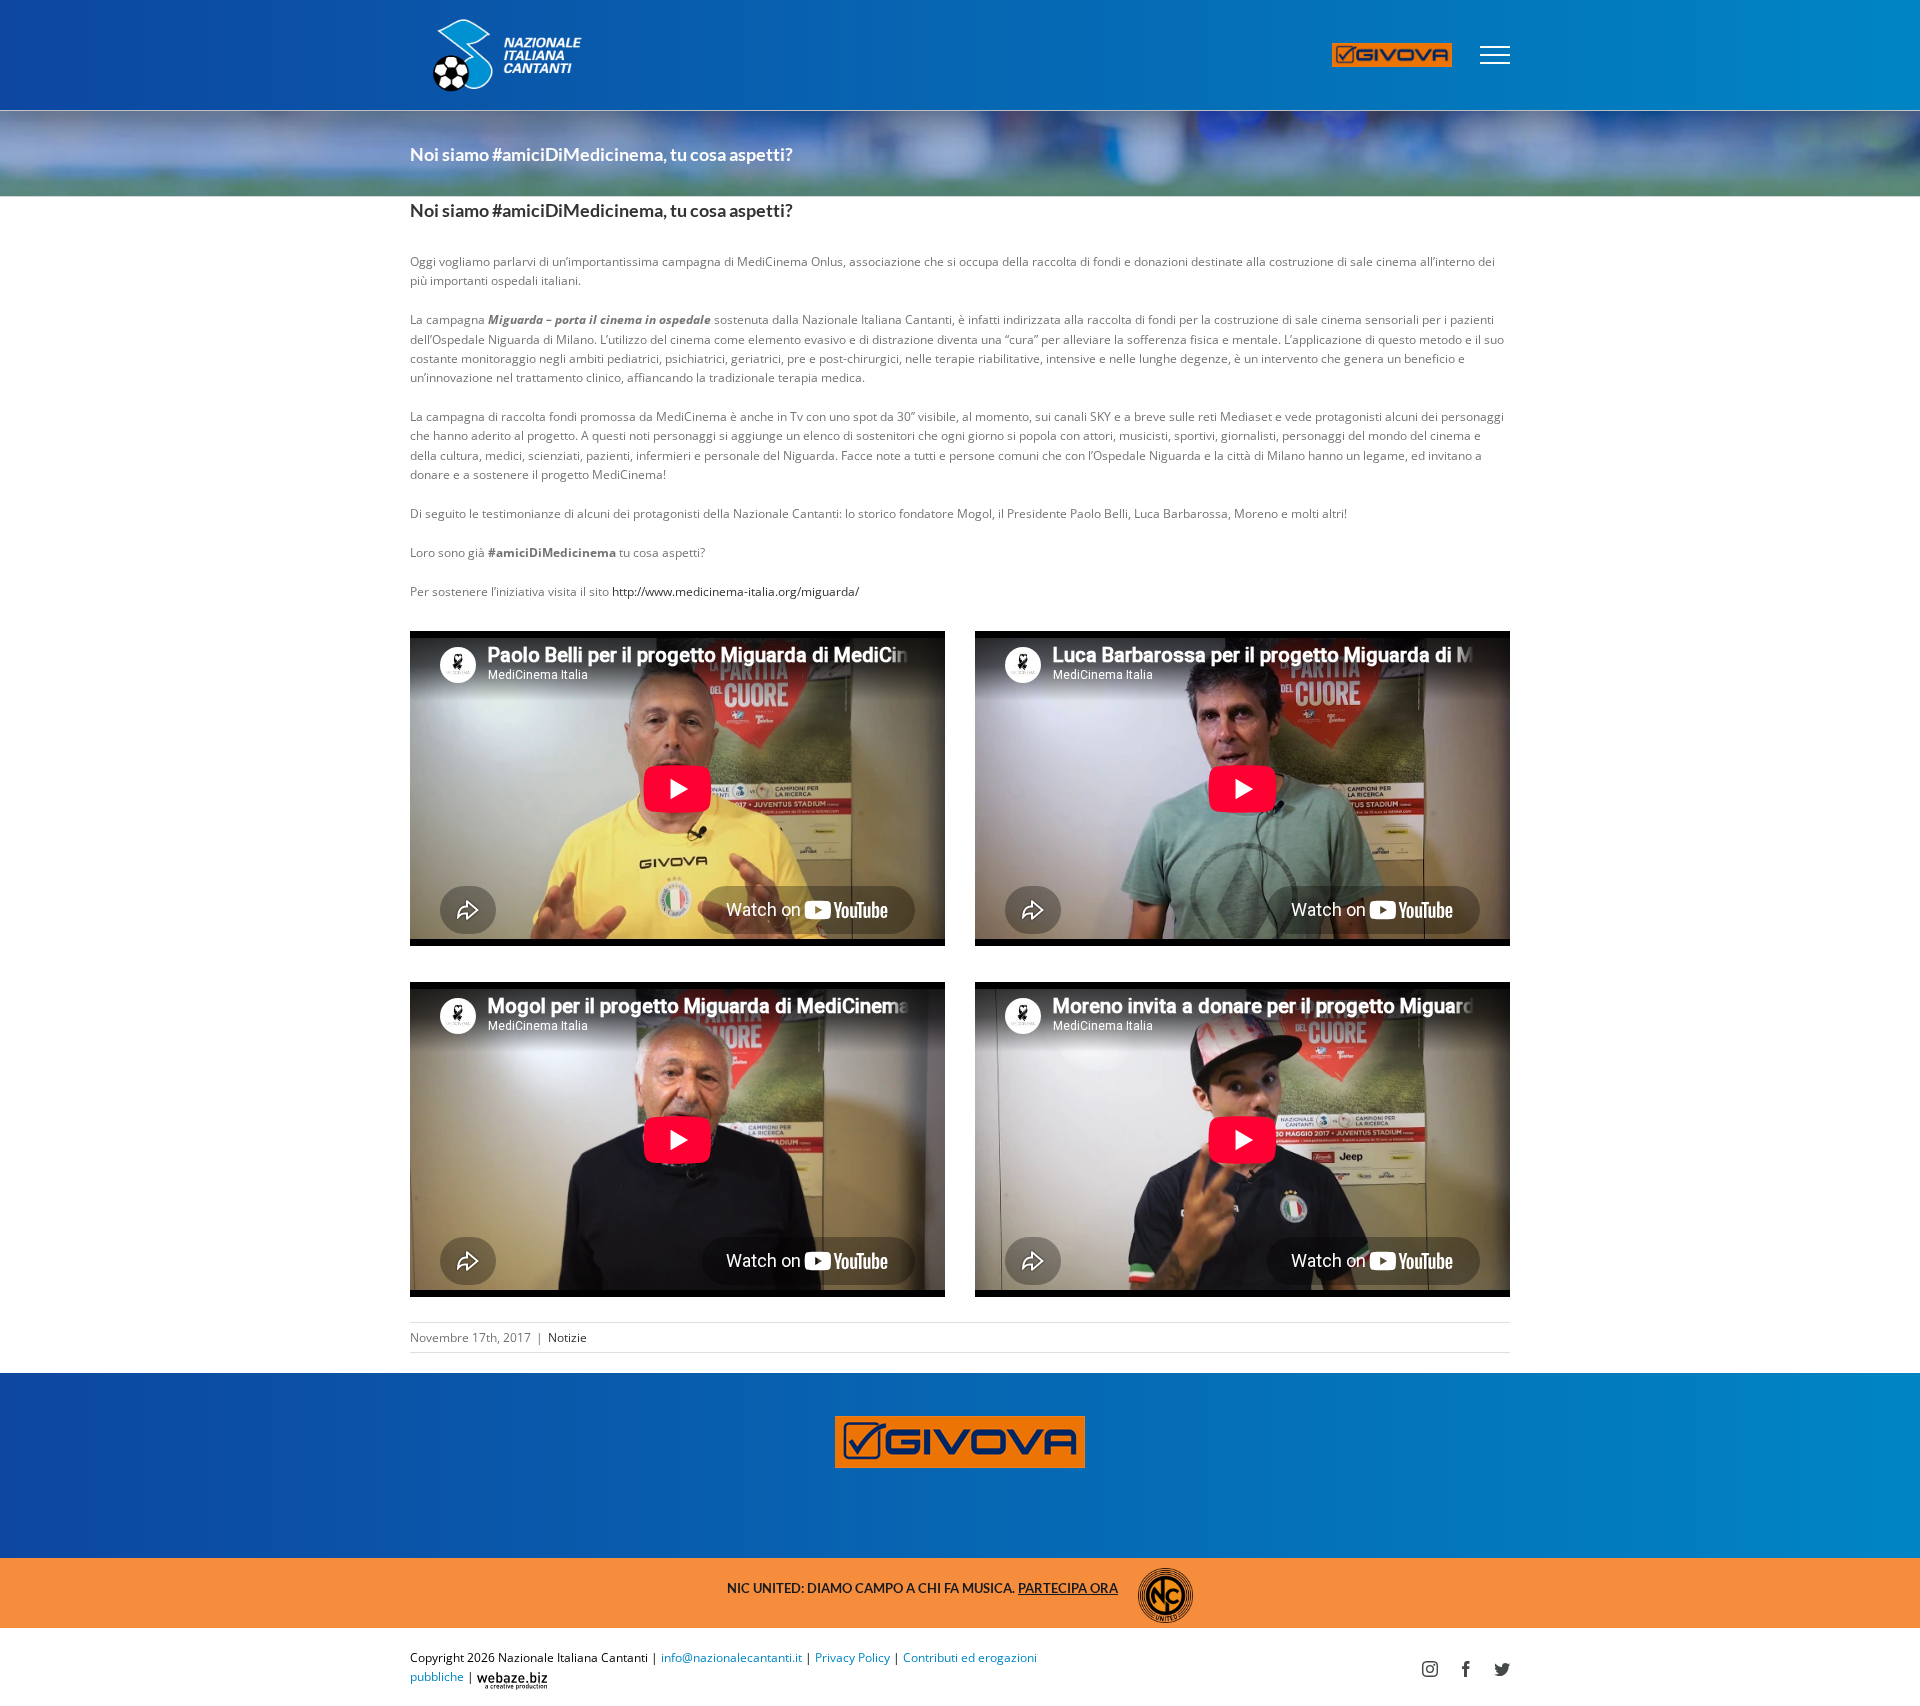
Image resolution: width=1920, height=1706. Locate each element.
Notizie (567, 1337)
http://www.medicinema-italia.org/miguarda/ (735, 591)
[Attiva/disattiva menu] (1495, 55)
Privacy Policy (852, 1657)
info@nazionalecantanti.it (731, 1657)
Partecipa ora (1068, 1588)
